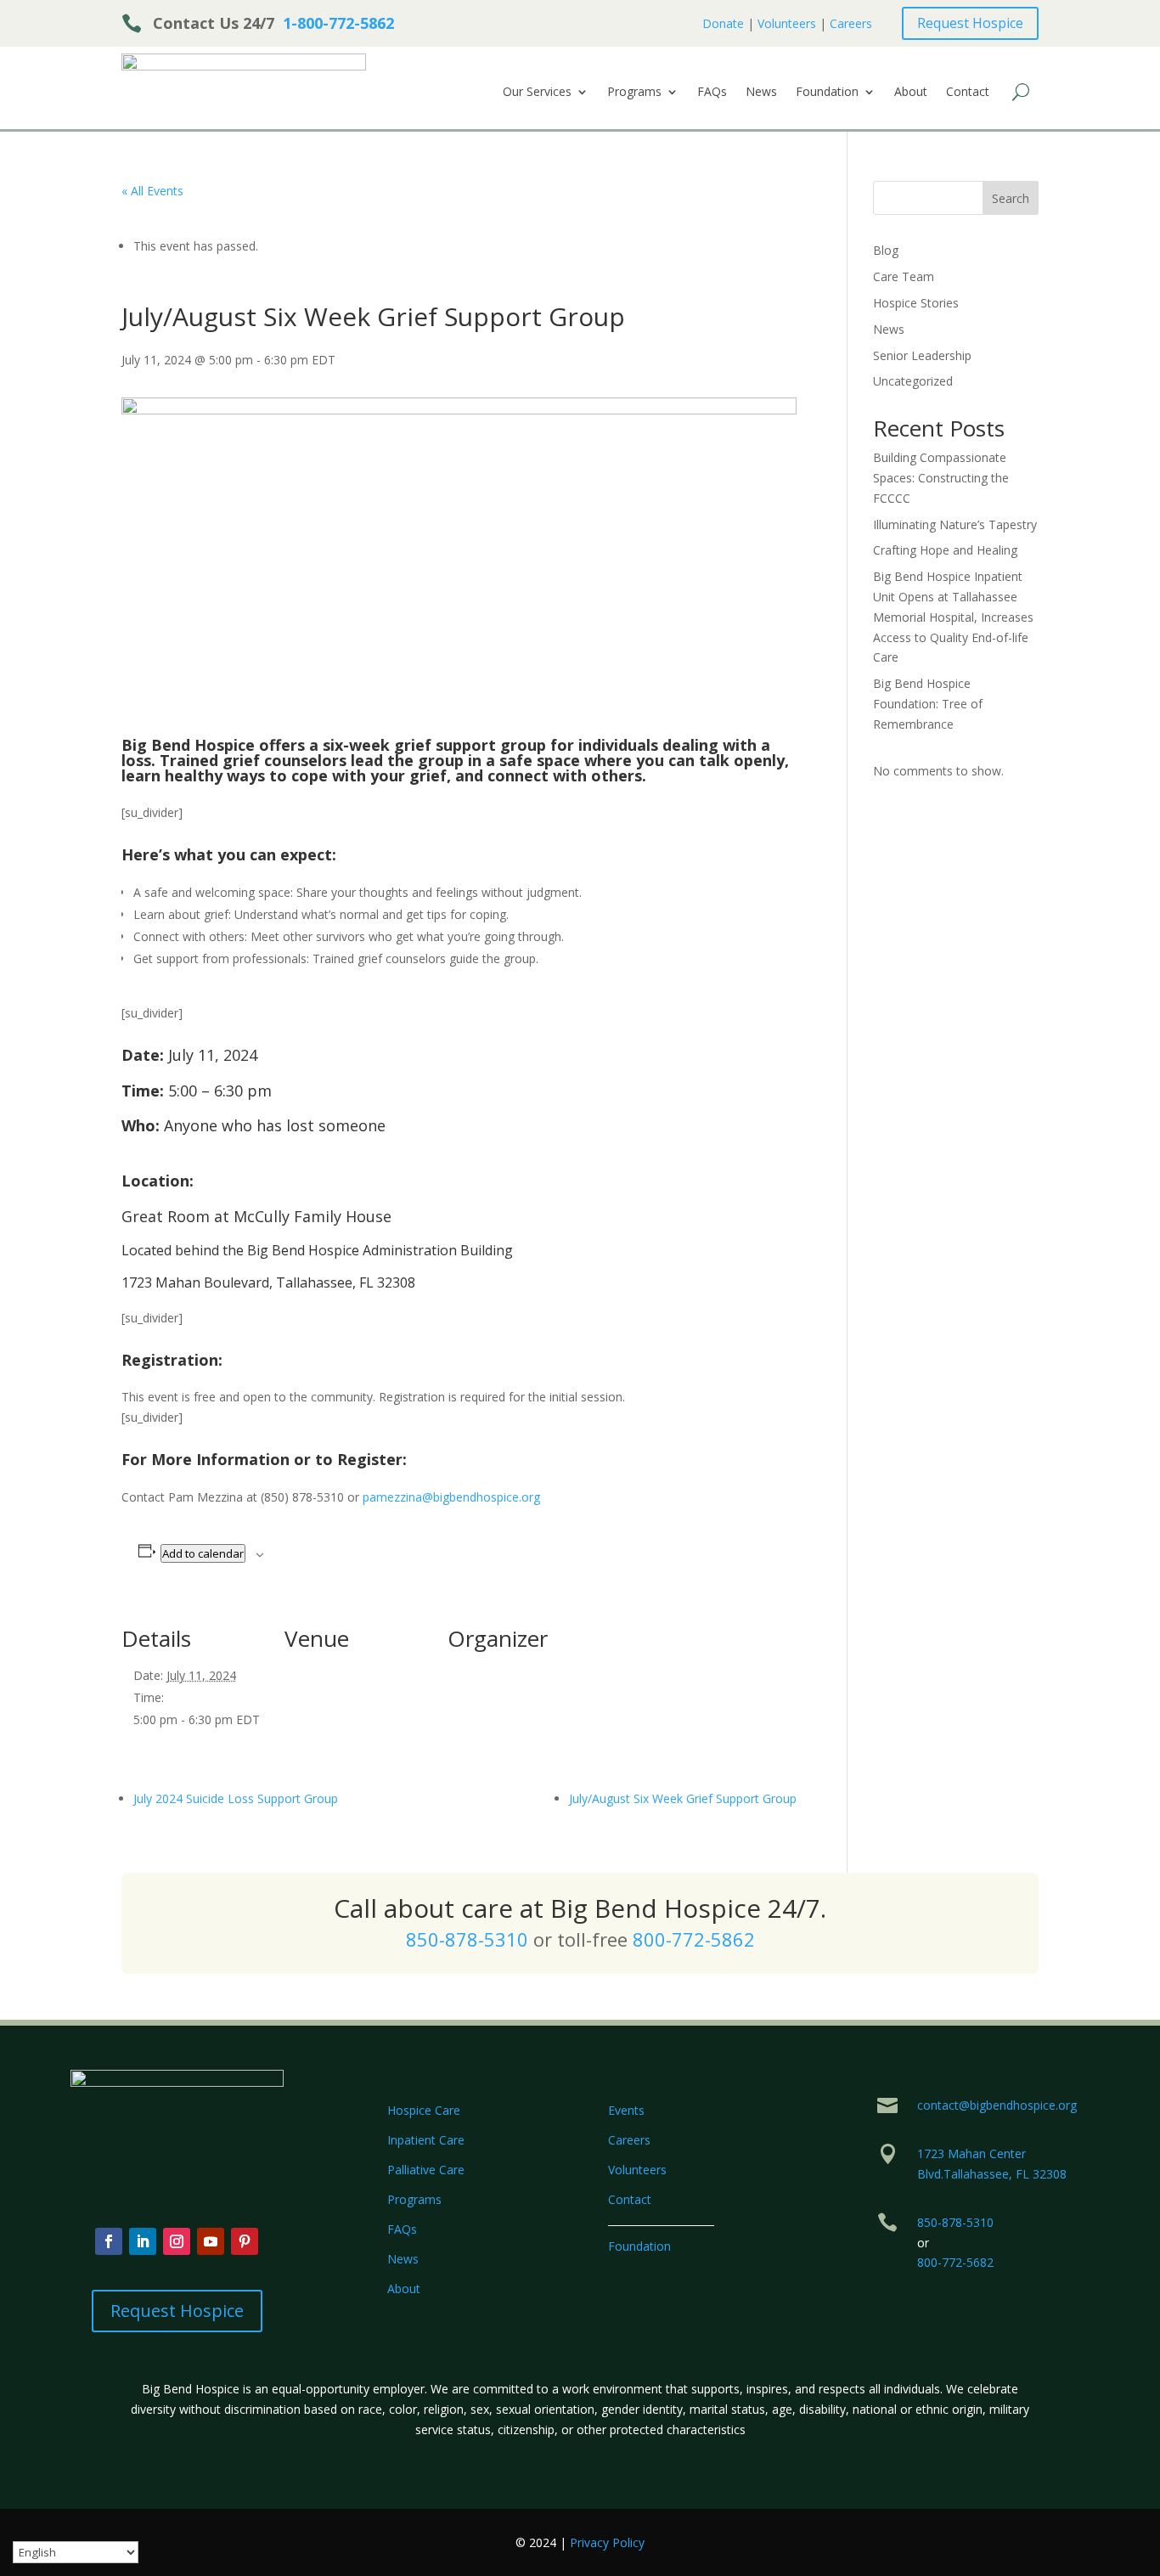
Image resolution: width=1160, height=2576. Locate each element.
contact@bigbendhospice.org (997, 2105)
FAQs (712, 93)
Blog (886, 250)
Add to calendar (203, 1553)
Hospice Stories (916, 303)
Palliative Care (426, 2170)
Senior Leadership (922, 355)
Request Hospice (970, 23)
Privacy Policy (607, 2542)
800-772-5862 (694, 1939)
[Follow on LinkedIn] (143, 2241)
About (911, 93)
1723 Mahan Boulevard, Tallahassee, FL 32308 (268, 1282)
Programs (634, 93)
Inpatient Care (426, 2140)
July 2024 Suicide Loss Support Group (236, 1798)
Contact (968, 93)
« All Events (152, 191)
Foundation (827, 93)
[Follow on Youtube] (211, 2241)
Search (1011, 198)
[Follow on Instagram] (177, 2241)
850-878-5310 (467, 1939)
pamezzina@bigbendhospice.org (451, 1497)
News (761, 93)
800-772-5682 (955, 2262)
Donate (723, 23)
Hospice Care (424, 2110)
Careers (851, 23)
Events (626, 2110)
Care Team (904, 276)
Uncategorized (913, 381)
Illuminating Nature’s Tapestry (955, 524)
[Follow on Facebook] (109, 2241)
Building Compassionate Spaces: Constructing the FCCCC (941, 478)
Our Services (537, 93)
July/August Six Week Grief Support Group (683, 1798)
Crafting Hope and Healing (945, 550)
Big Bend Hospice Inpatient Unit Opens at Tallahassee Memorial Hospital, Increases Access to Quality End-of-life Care (953, 617)
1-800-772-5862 (338, 23)
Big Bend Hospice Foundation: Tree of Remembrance (928, 704)
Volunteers (787, 23)
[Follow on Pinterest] (245, 2241)
